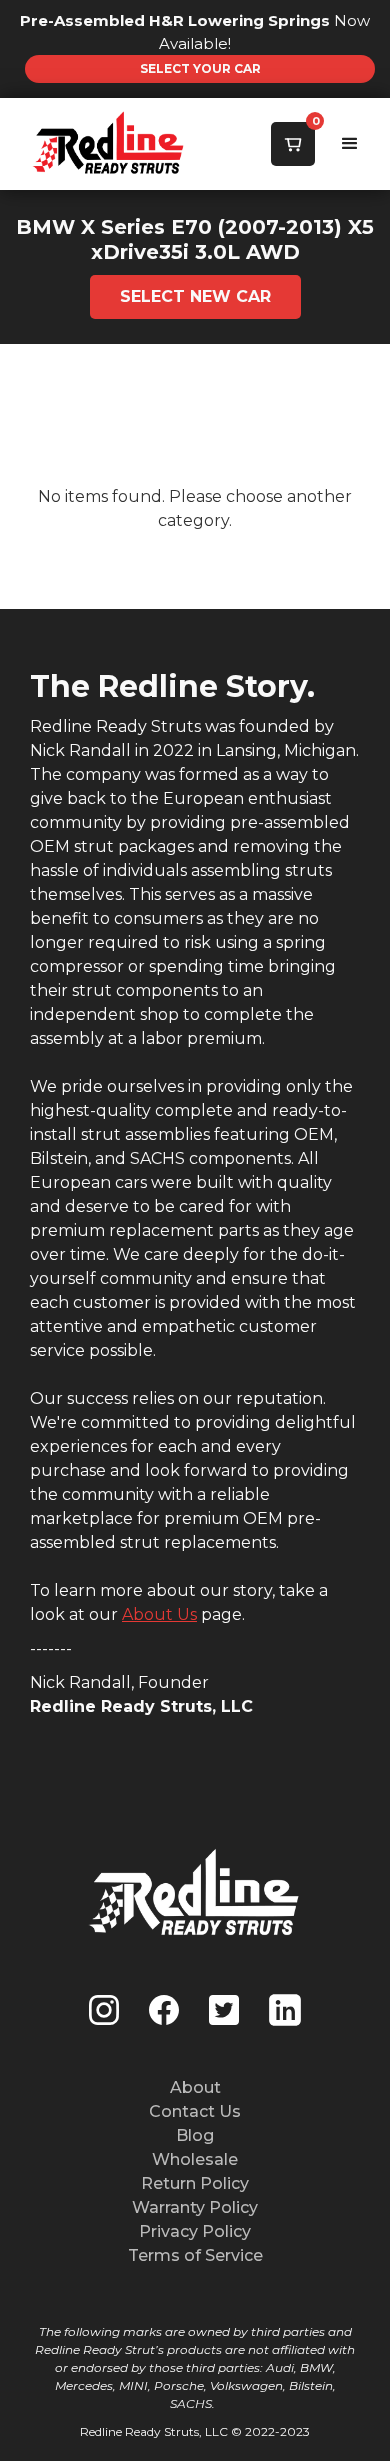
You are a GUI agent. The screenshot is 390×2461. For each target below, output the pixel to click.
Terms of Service (195, 2255)
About (195, 2087)
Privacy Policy (195, 2231)
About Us (159, 1614)
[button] (293, 144)
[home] (65, 144)
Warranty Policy (195, 2207)
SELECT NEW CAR (195, 296)
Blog (195, 2135)
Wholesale (195, 2159)
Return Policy (195, 2183)
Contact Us (195, 2111)
